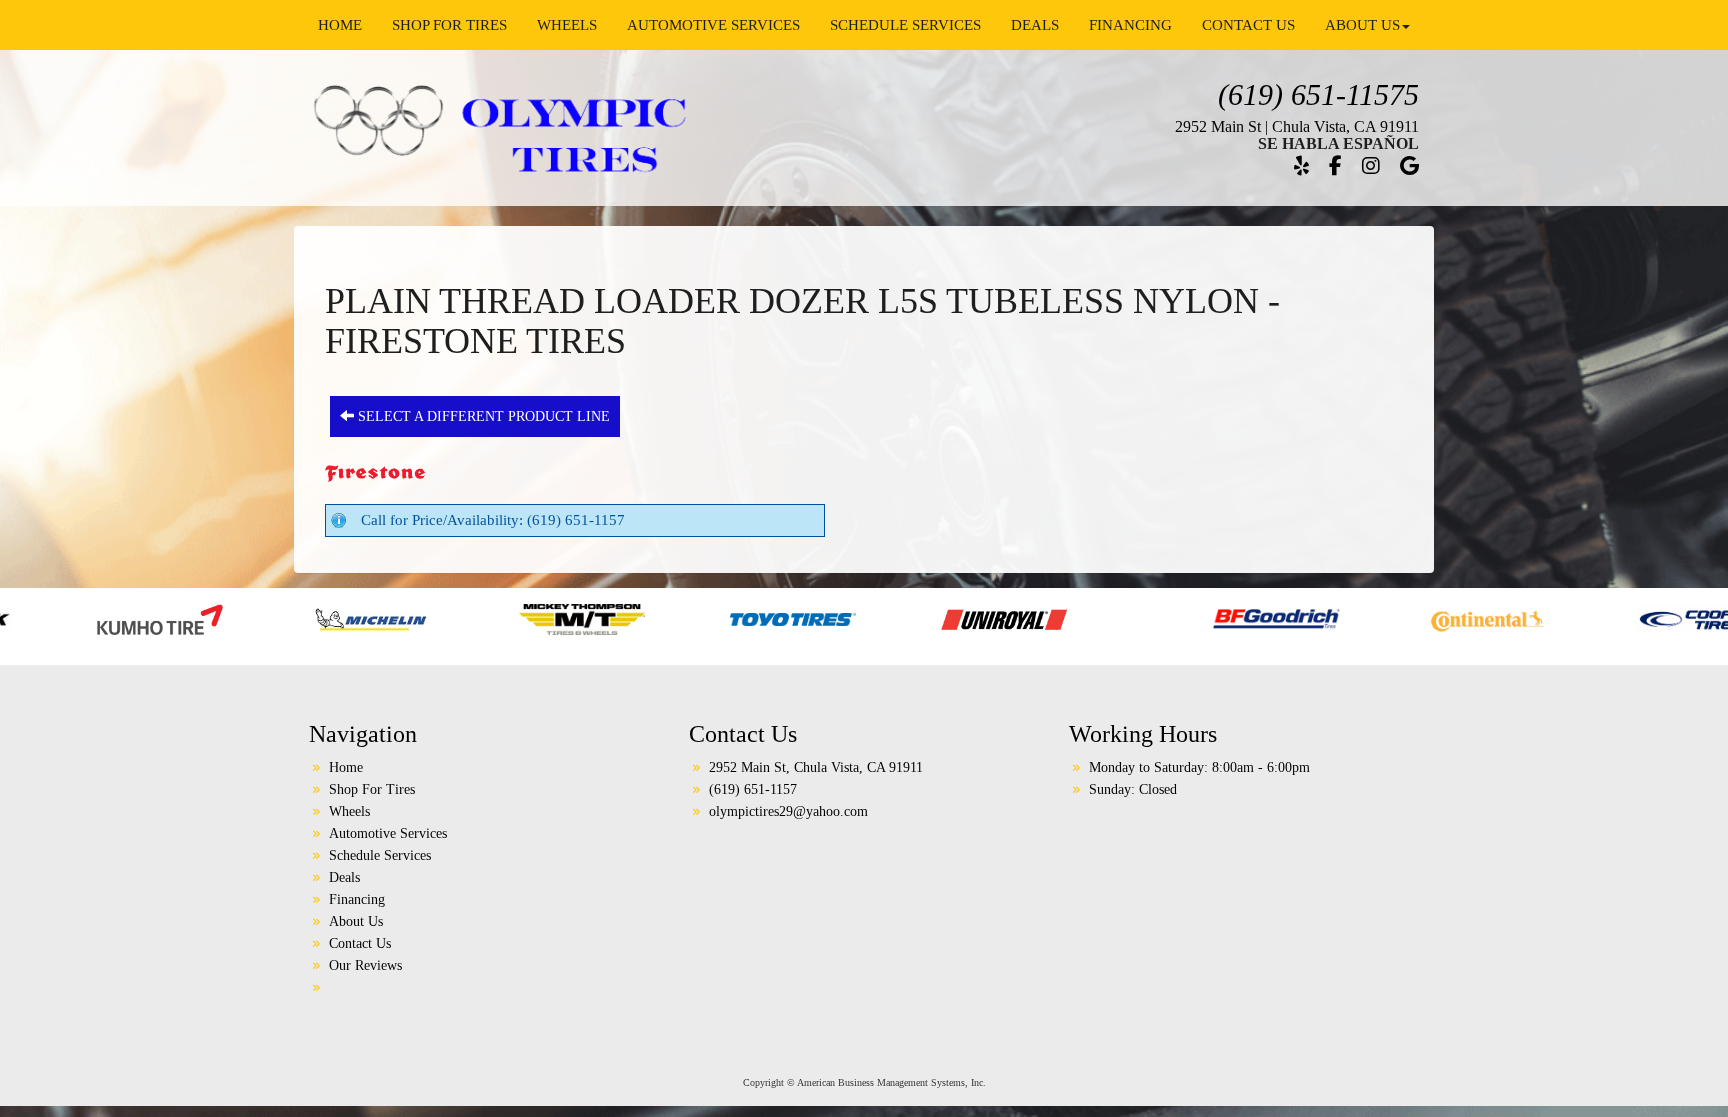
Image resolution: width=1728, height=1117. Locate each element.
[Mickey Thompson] (465, 618)
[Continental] (1370, 618)
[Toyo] (676, 618)
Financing (1130, 25)
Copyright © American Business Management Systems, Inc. (864, 1082)
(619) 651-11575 (1318, 94)
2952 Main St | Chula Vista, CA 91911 (1297, 126)
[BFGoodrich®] (1159, 618)
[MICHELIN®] (254, 618)
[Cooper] (1581, 618)
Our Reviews (365, 965)
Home (340, 25)
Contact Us (1248, 25)
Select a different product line (482, 416)
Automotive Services (713, 25)
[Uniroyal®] (887, 618)
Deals (1035, 25)
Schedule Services (905, 25)
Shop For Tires (449, 25)
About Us (1362, 25)
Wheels (567, 25)
